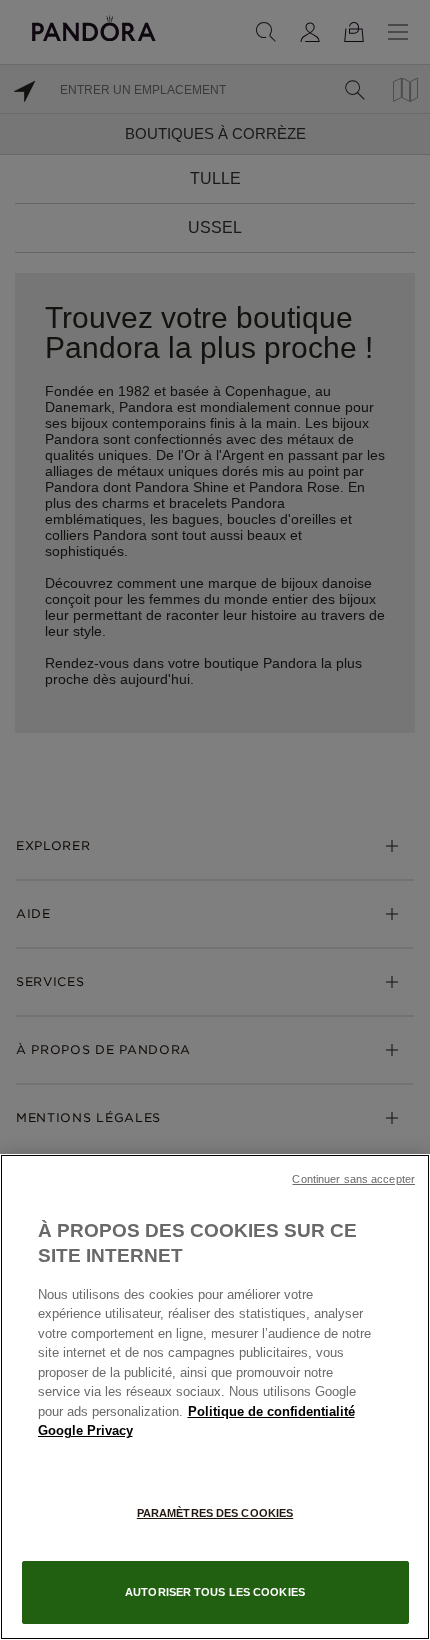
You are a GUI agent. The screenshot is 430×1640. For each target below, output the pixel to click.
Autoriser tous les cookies (215, 1592)
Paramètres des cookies (215, 1513)
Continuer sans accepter (353, 1179)
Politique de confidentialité (271, 1411)
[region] (215, 1397)
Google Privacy (85, 1430)
